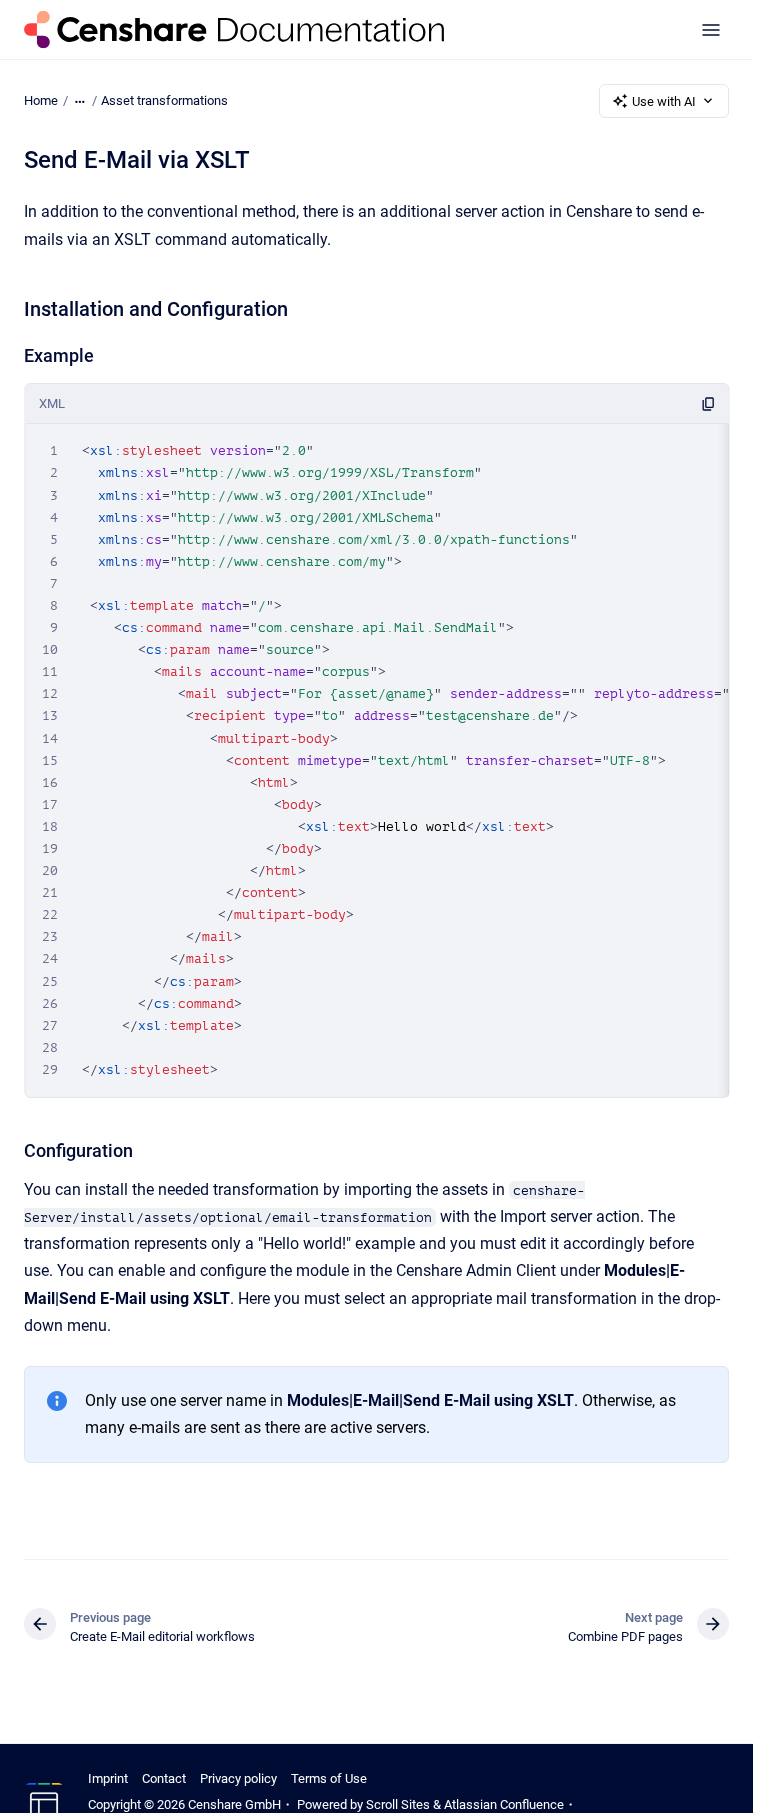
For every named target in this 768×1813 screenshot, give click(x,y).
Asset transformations (164, 100)
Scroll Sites (398, 1804)
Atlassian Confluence (504, 1804)
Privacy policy (238, 1778)
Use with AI (664, 101)
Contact (164, 1778)
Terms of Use (329, 1778)
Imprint (108, 1778)
